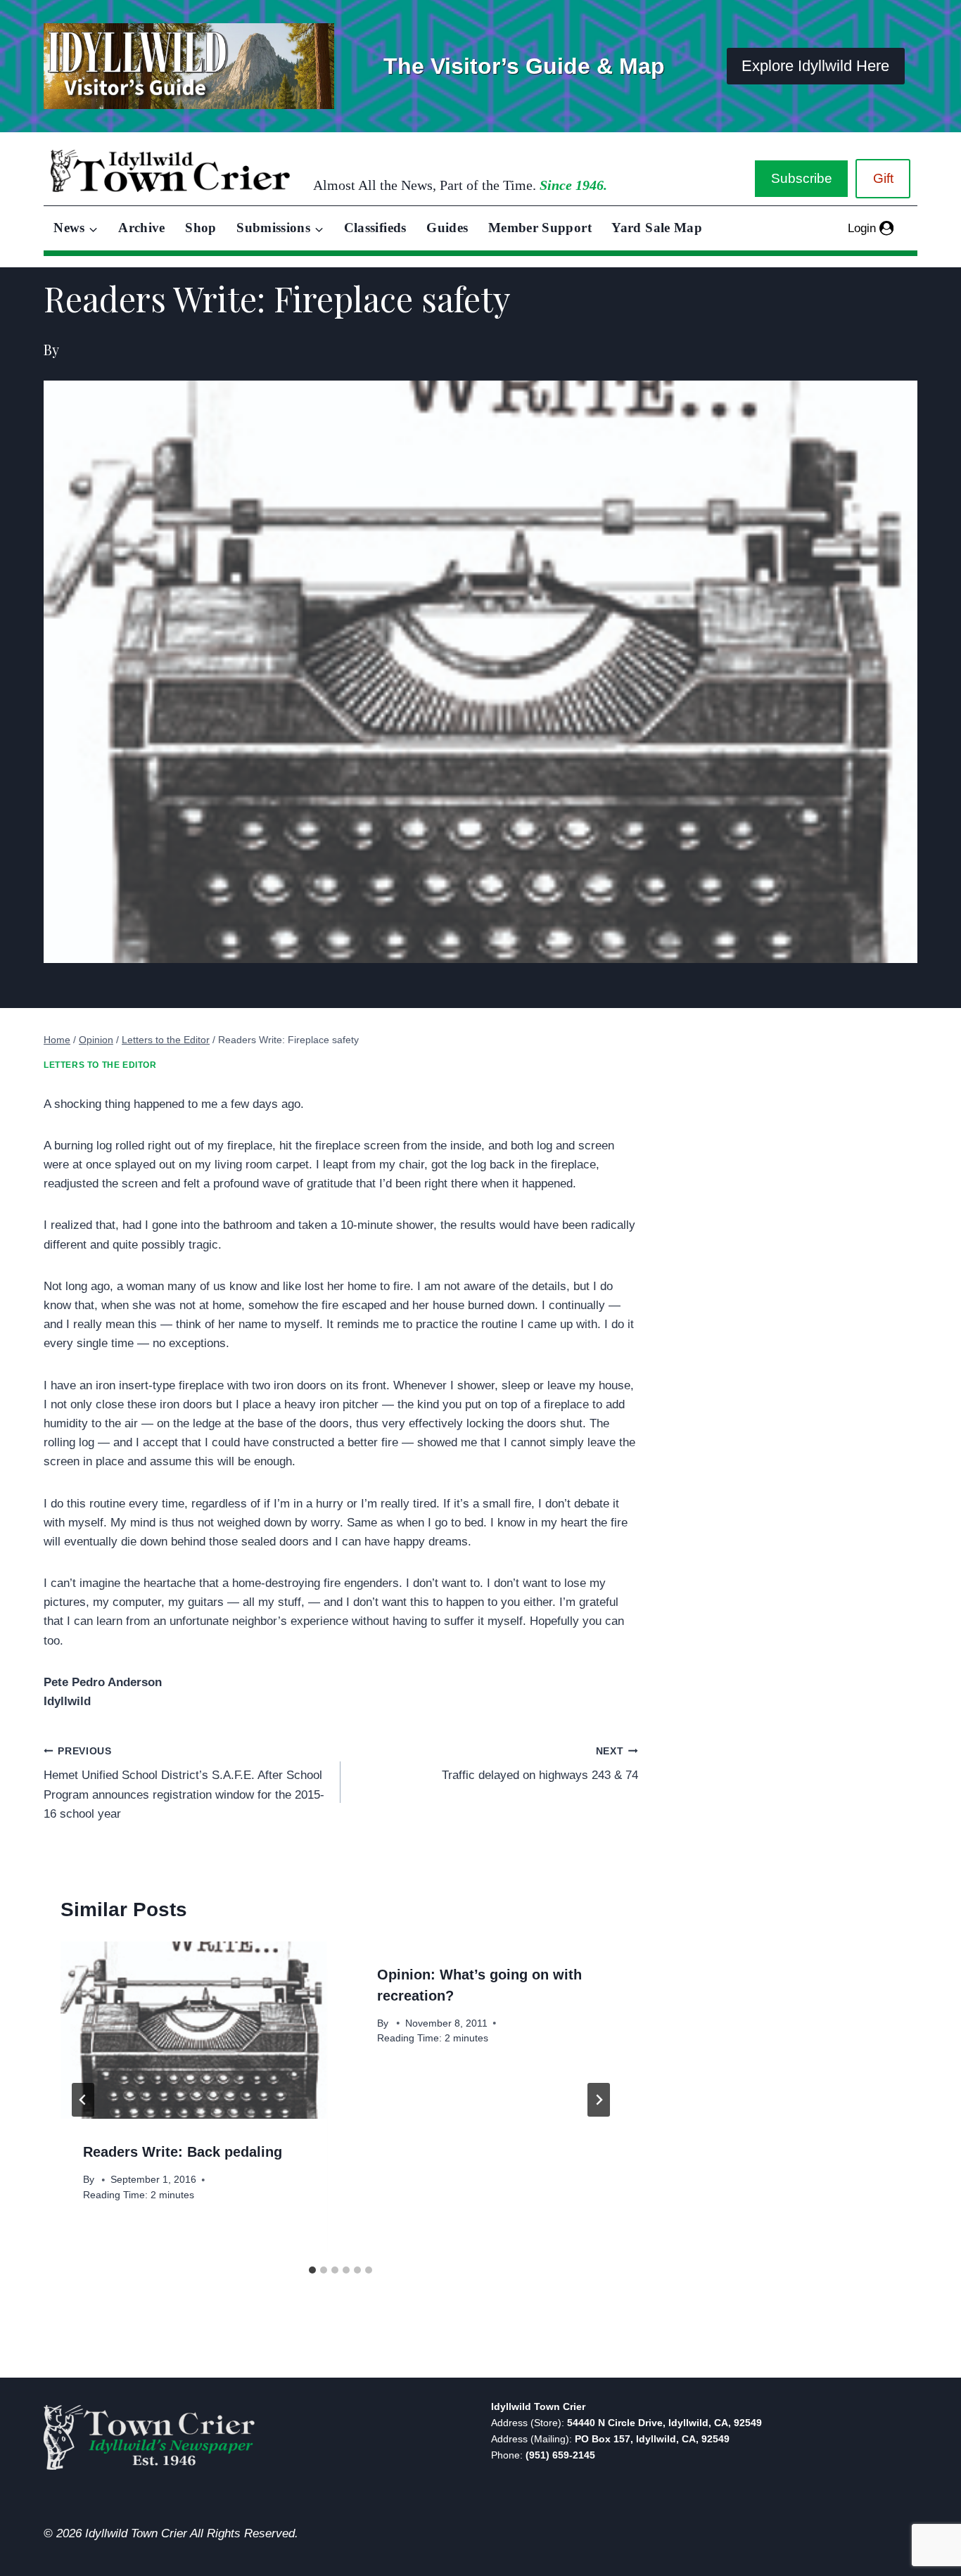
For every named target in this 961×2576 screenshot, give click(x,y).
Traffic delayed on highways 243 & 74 (540, 1764)
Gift (883, 178)
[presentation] (193, 2030)
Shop (201, 228)
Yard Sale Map (657, 228)
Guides (447, 228)
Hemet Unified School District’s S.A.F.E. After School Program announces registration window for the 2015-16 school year (184, 1783)
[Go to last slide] (83, 2100)
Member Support (540, 228)
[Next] (599, 2100)
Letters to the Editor (100, 1065)
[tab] (312, 2270)
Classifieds (375, 228)
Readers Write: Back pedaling (183, 2152)
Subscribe (802, 178)
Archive (142, 228)
